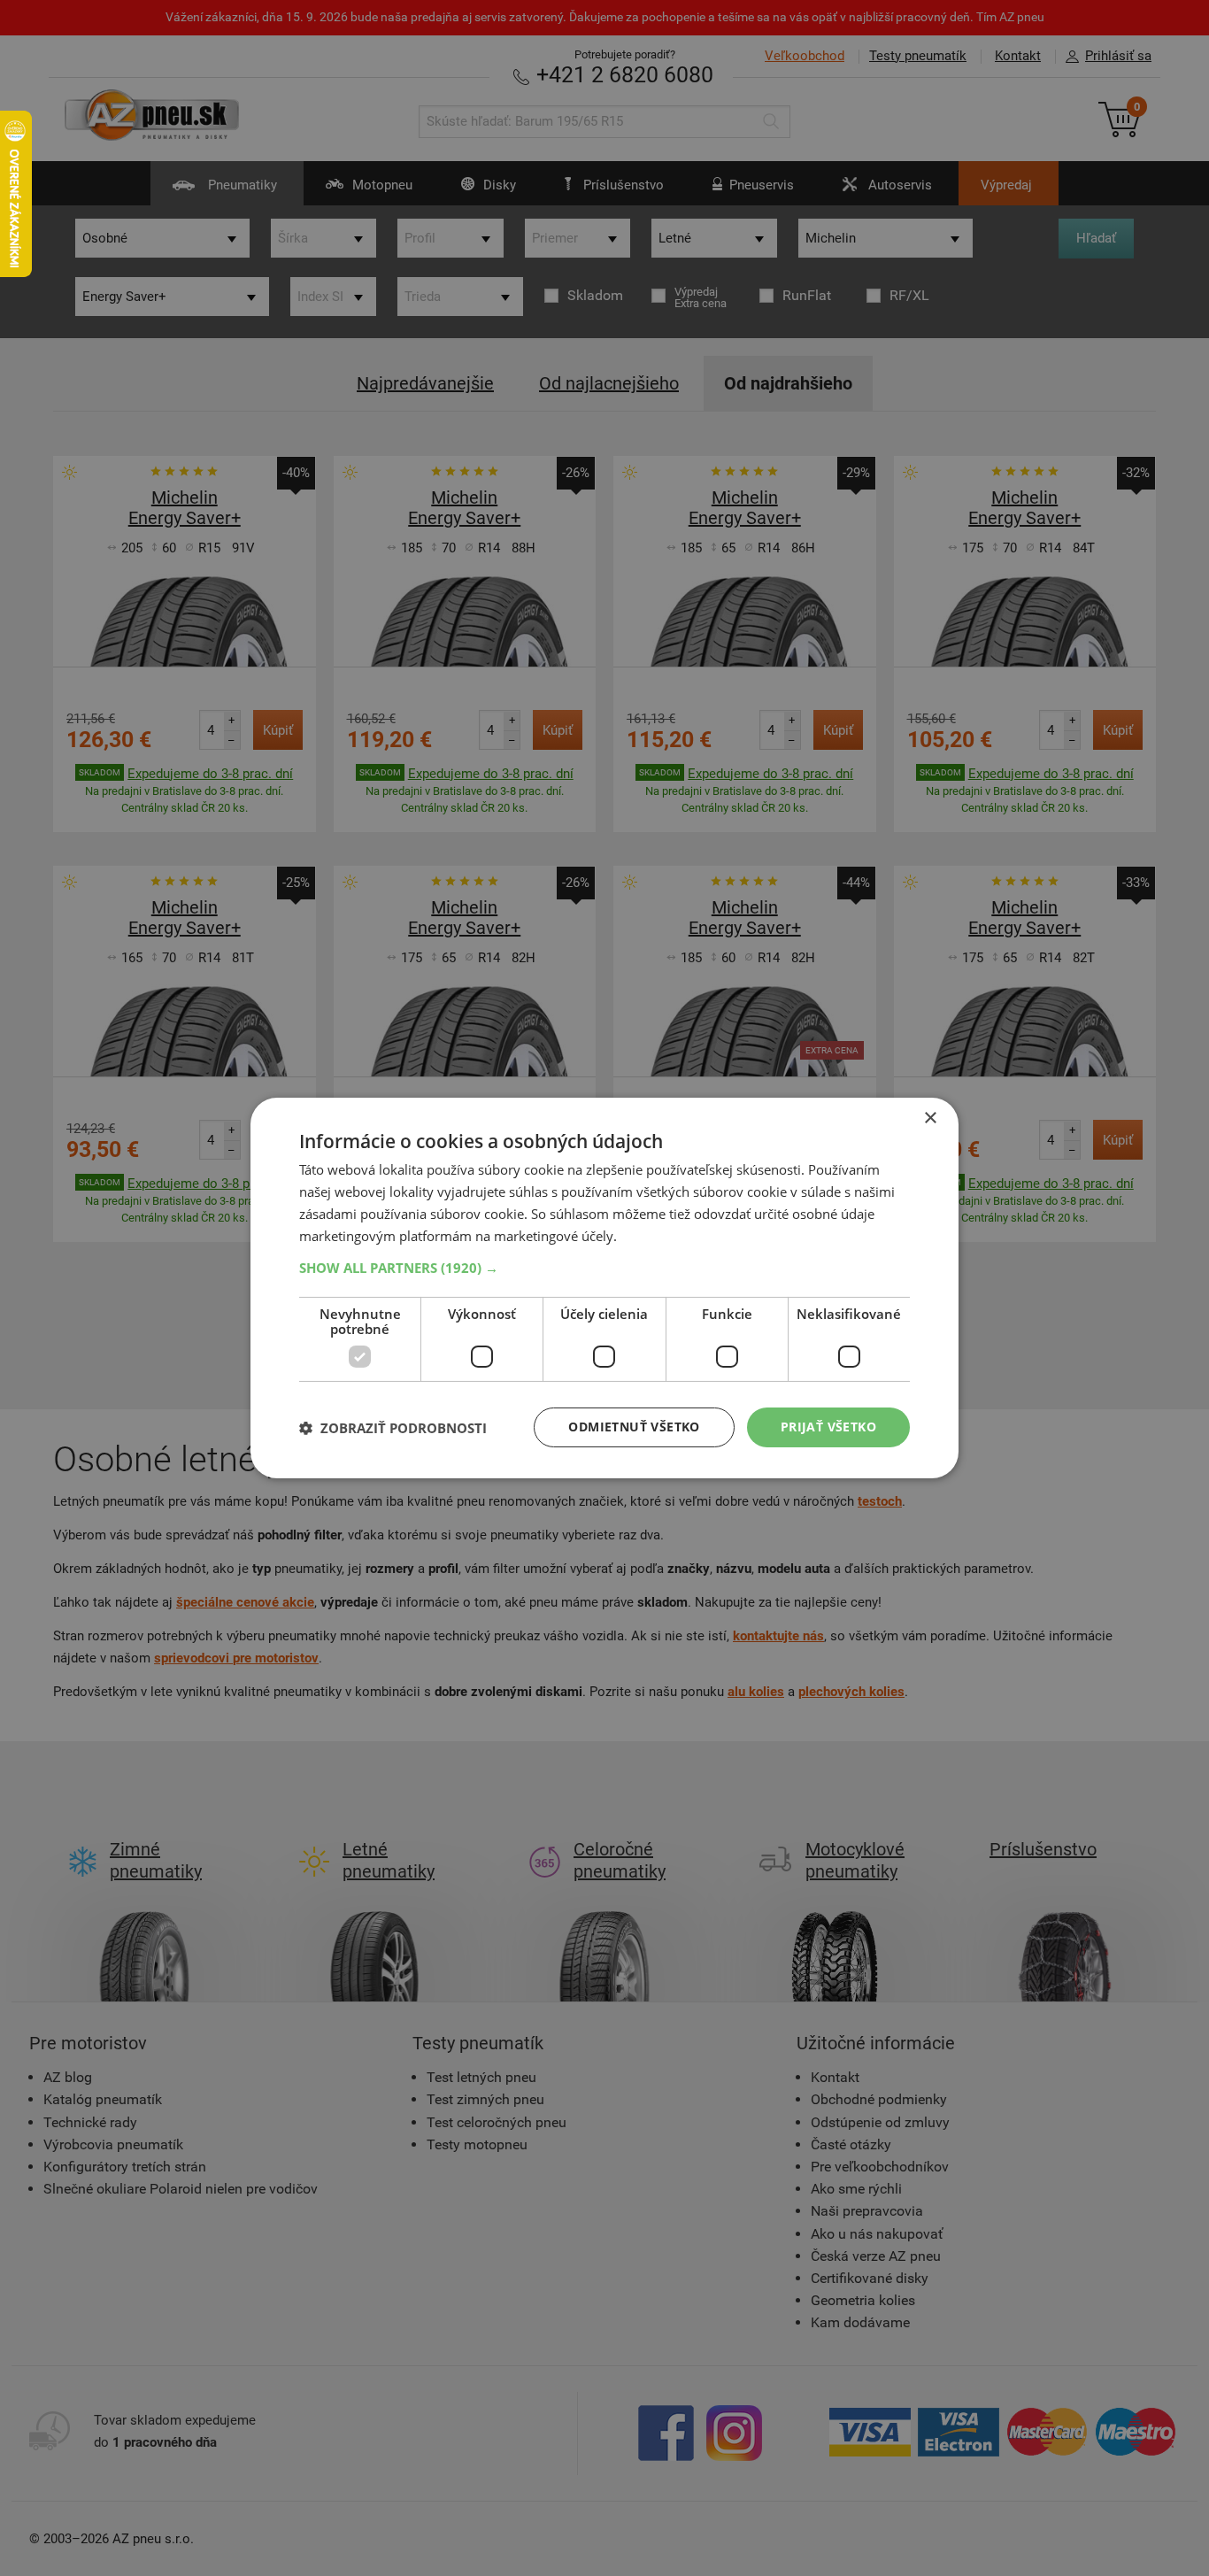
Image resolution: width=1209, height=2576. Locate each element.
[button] (604, 1268)
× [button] (930, 1118)
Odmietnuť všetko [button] (634, 1427)
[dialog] (604, 1288)
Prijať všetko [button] (828, 1427)
